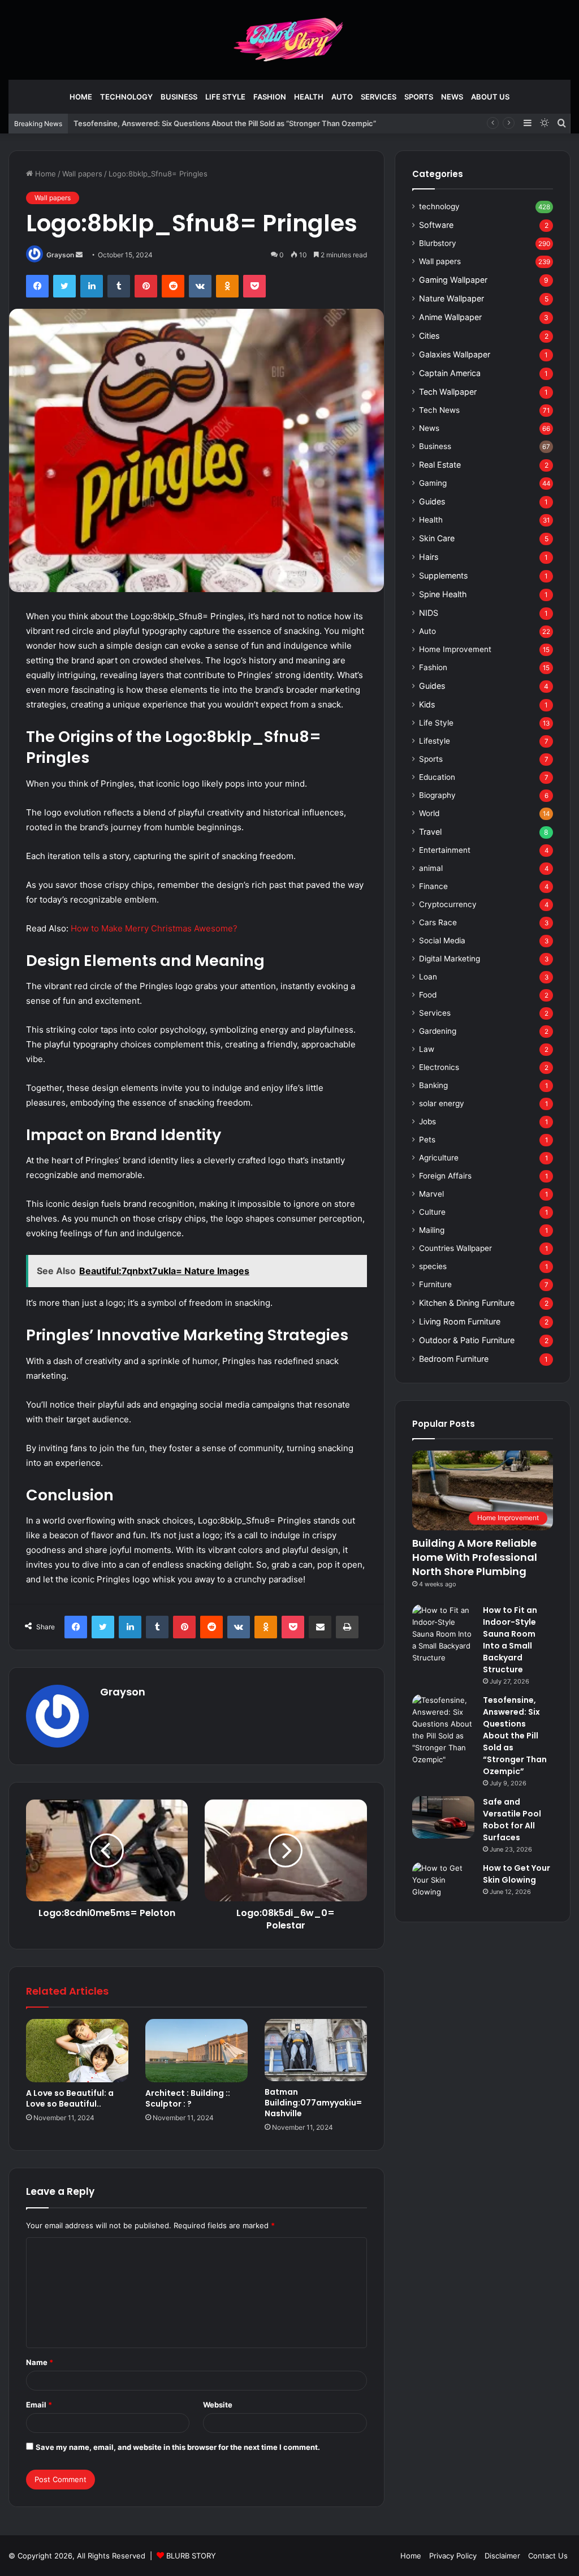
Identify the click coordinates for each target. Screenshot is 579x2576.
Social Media (442, 940)
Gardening (438, 1031)
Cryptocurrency (448, 904)
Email (39, 2405)
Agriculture (439, 1158)
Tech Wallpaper (448, 392)
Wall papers (82, 174)
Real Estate (440, 465)
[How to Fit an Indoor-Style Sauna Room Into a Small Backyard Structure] (443, 1634)
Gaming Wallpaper (453, 280)
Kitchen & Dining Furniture (467, 1303)
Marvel (431, 1194)
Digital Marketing (450, 959)
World (429, 813)
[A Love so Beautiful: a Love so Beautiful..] (77, 2050)
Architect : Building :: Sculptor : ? (188, 2098)
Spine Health (443, 594)
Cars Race (438, 922)
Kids (427, 704)
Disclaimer (502, 2556)
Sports (419, 97)
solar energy (442, 1103)
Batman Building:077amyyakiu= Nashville (313, 2103)
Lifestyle (435, 741)
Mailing (432, 1230)
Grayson (60, 255)
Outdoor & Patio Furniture (467, 1340)
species (433, 1266)
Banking (433, 1085)
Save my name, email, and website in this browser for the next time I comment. (178, 2447)
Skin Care (437, 538)
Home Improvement (455, 649)
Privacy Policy (453, 2556)
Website (218, 2405)
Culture (432, 1212)
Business (179, 97)
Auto (342, 97)
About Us (490, 97)
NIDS (429, 613)
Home (81, 97)
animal (431, 868)
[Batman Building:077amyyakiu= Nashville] (316, 2050)
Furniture (435, 1284)
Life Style (225, 97)
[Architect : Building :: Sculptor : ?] (196, 2051)
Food (428, 995)
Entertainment (445, 850)
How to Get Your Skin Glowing (517, 1874)
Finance (433, 886)
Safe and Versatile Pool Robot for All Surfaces (512, 1820)
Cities (429, 336)
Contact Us (548, 2556)
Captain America (450, 373)
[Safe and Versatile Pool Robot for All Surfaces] (443, 1817)
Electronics (439, 1067)
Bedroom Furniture (454, 1359)
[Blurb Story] (289, 40)
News (452, 97)
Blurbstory (438, 243)
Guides (432, 501)
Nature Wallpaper (451, 298)
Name (40, 2362)
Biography (437, 795)
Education (437, 777)
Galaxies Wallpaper (455, 354)
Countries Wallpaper (455, 1248)
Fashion (270, 97)
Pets (427, 1140)
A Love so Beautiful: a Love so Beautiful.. (70, 2098)
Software (436, 225)
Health (309, 97)
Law (427, 1049)
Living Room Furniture (460, 1321)
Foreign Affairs (445, 1176)
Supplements (443, 575)
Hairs (429, 557)
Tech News (439, 410)
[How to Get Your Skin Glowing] (443, 1884)
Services (379, 97)
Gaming (433, 483)
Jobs (427, 1121)
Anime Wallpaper (450, 317)
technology (126, 97)
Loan (428, 977)
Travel (430, 832)
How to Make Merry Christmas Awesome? (154, 928)
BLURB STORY (191, 2556)
